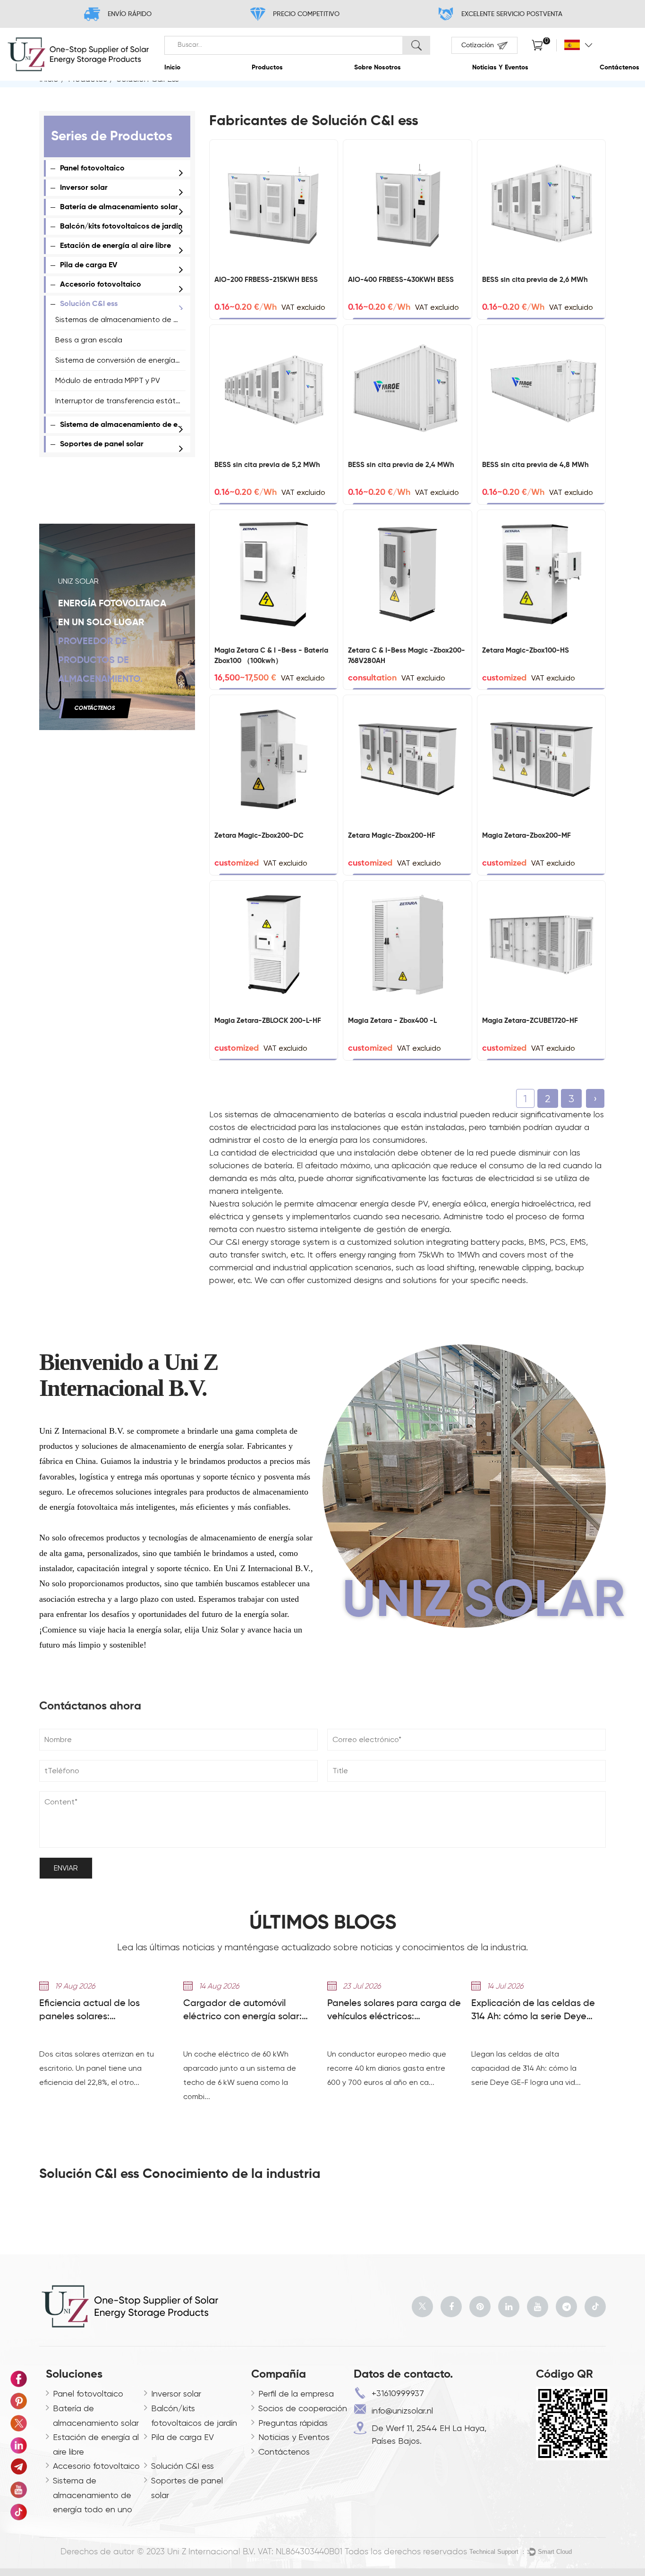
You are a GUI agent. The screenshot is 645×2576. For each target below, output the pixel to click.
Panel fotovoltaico (92, 169)
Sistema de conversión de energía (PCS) (125, 360)
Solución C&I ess (89, 304)
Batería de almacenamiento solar (119, 207)
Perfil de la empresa (296, 2393)
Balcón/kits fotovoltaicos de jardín (121, 227)
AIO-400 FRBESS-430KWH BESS (401, 280)
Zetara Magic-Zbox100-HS (526, 650)
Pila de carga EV (89, 265)
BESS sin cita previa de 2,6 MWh (535, 280)
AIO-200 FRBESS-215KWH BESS (266, 280)
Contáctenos (620, 68)
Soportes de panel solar (102, 444)
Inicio (172, 68)
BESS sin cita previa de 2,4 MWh (401, 465)
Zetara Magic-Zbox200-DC (259, 836)
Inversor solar (84, 188)
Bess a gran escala (89, 340)
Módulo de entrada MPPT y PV (108, 380)
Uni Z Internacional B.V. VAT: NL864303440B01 (255, 2552)
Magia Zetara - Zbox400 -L (392, 1021)
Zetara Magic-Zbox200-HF (392, 836)
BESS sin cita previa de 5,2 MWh (267, 465)
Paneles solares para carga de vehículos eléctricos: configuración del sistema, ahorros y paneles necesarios (394, 2011)
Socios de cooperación (303, 2408)
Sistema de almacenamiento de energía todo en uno (152, 425)
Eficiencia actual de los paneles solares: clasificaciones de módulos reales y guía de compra (98, 2011)
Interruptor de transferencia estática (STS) (130, 401)
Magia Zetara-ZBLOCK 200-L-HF (268, 1021)
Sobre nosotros (378, 68)
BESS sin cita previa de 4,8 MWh (535, 465)
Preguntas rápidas (293, 2423)
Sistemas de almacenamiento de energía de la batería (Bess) (163, 319)
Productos (267, 68)
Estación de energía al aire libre (115, 246)
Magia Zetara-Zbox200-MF (526, 836)
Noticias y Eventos (500, 68)
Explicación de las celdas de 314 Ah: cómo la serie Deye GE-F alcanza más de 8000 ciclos (533, 2011)
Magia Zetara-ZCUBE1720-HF (530, 1021)
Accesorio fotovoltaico (101, 285)
